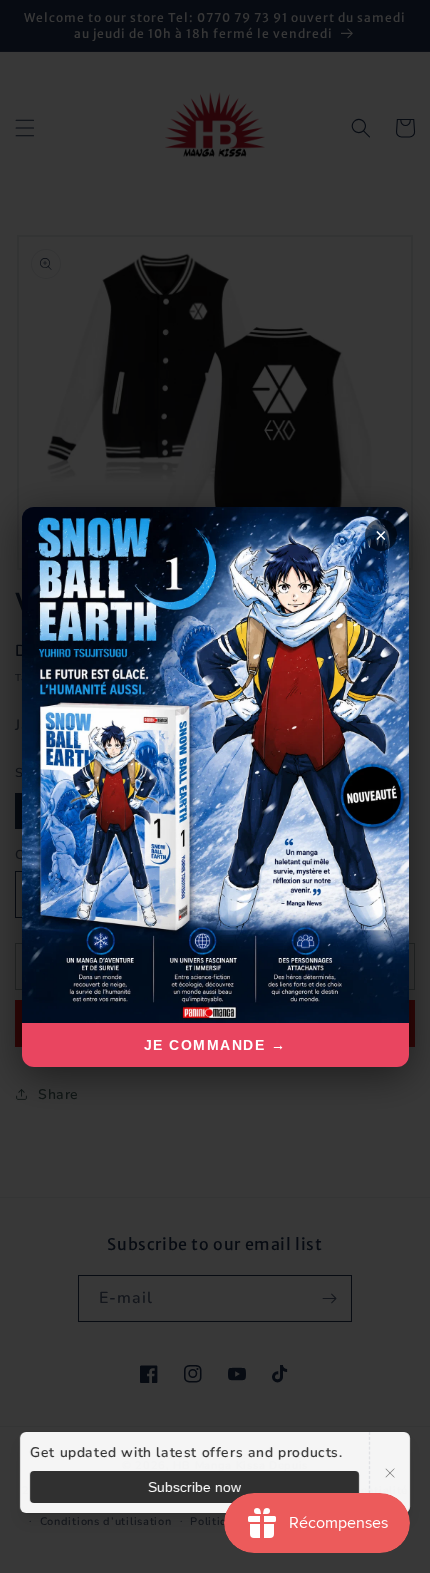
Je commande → (215, 1045)
